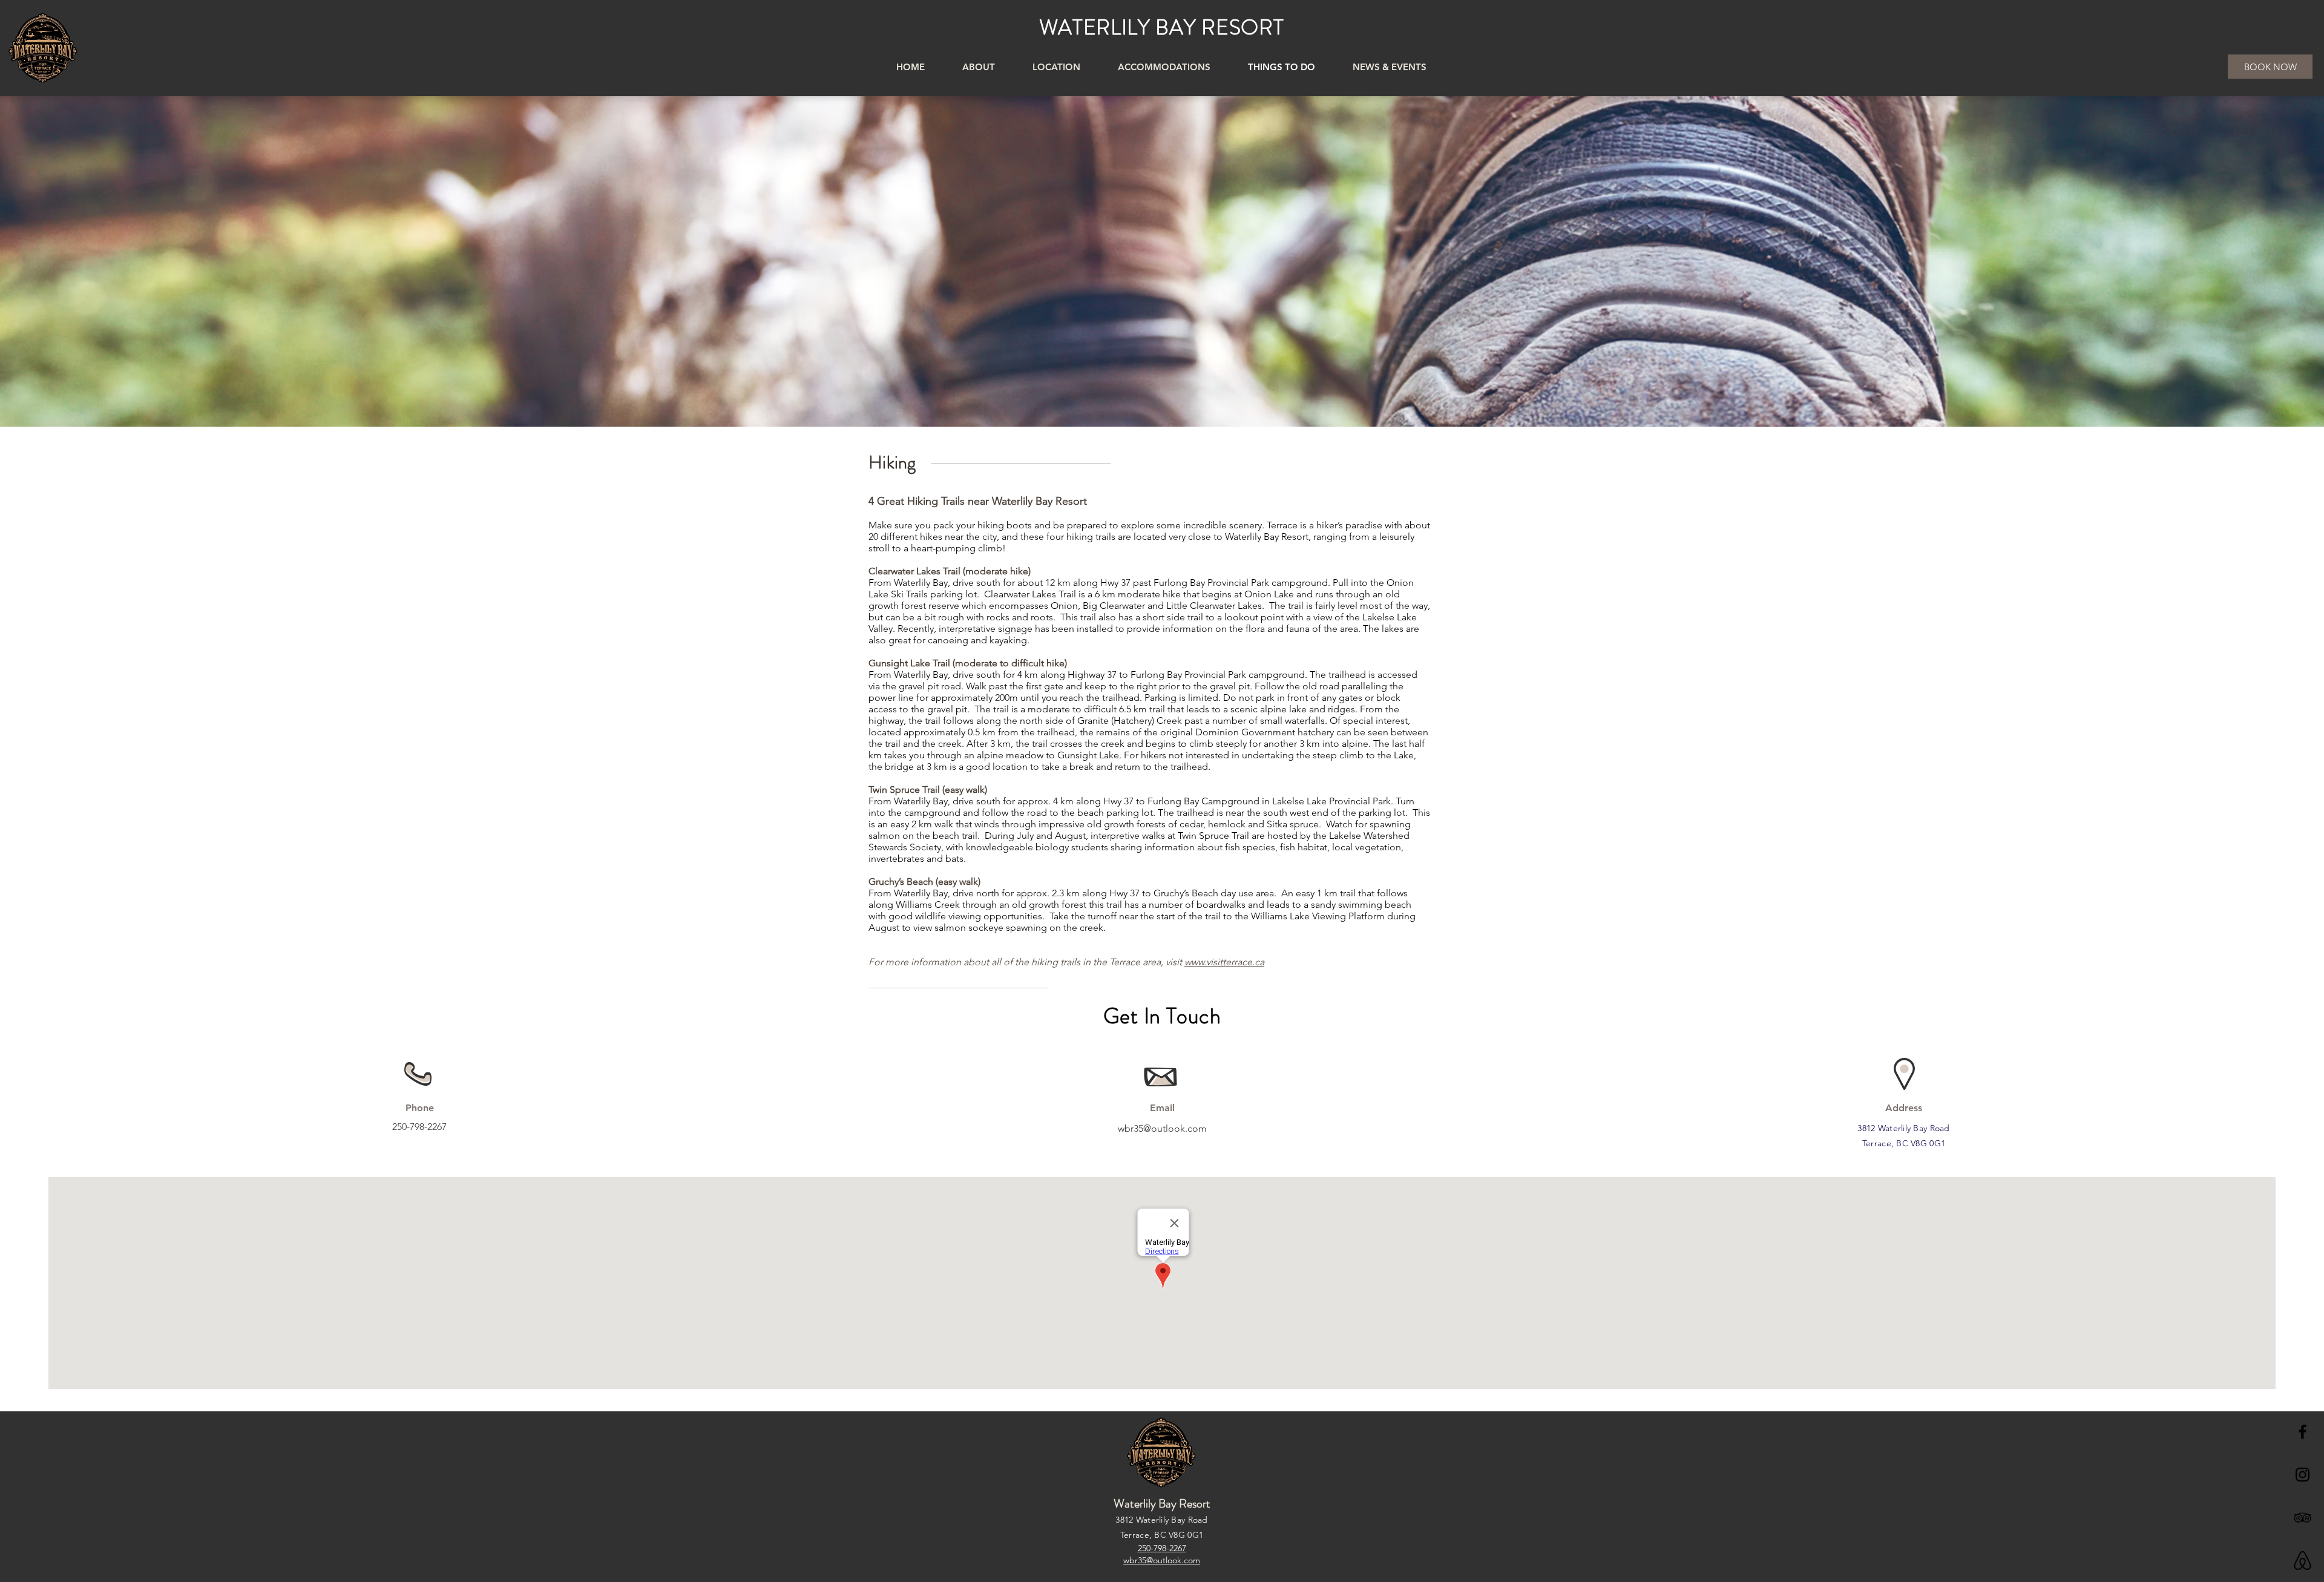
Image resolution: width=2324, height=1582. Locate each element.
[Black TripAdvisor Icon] (2303, 1518)
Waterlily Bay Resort (1162, 1504)
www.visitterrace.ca (1224, 962)
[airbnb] (2303, 1561)
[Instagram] (2303, 1475)
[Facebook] (2303, 1432)
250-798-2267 (419, 1127)
